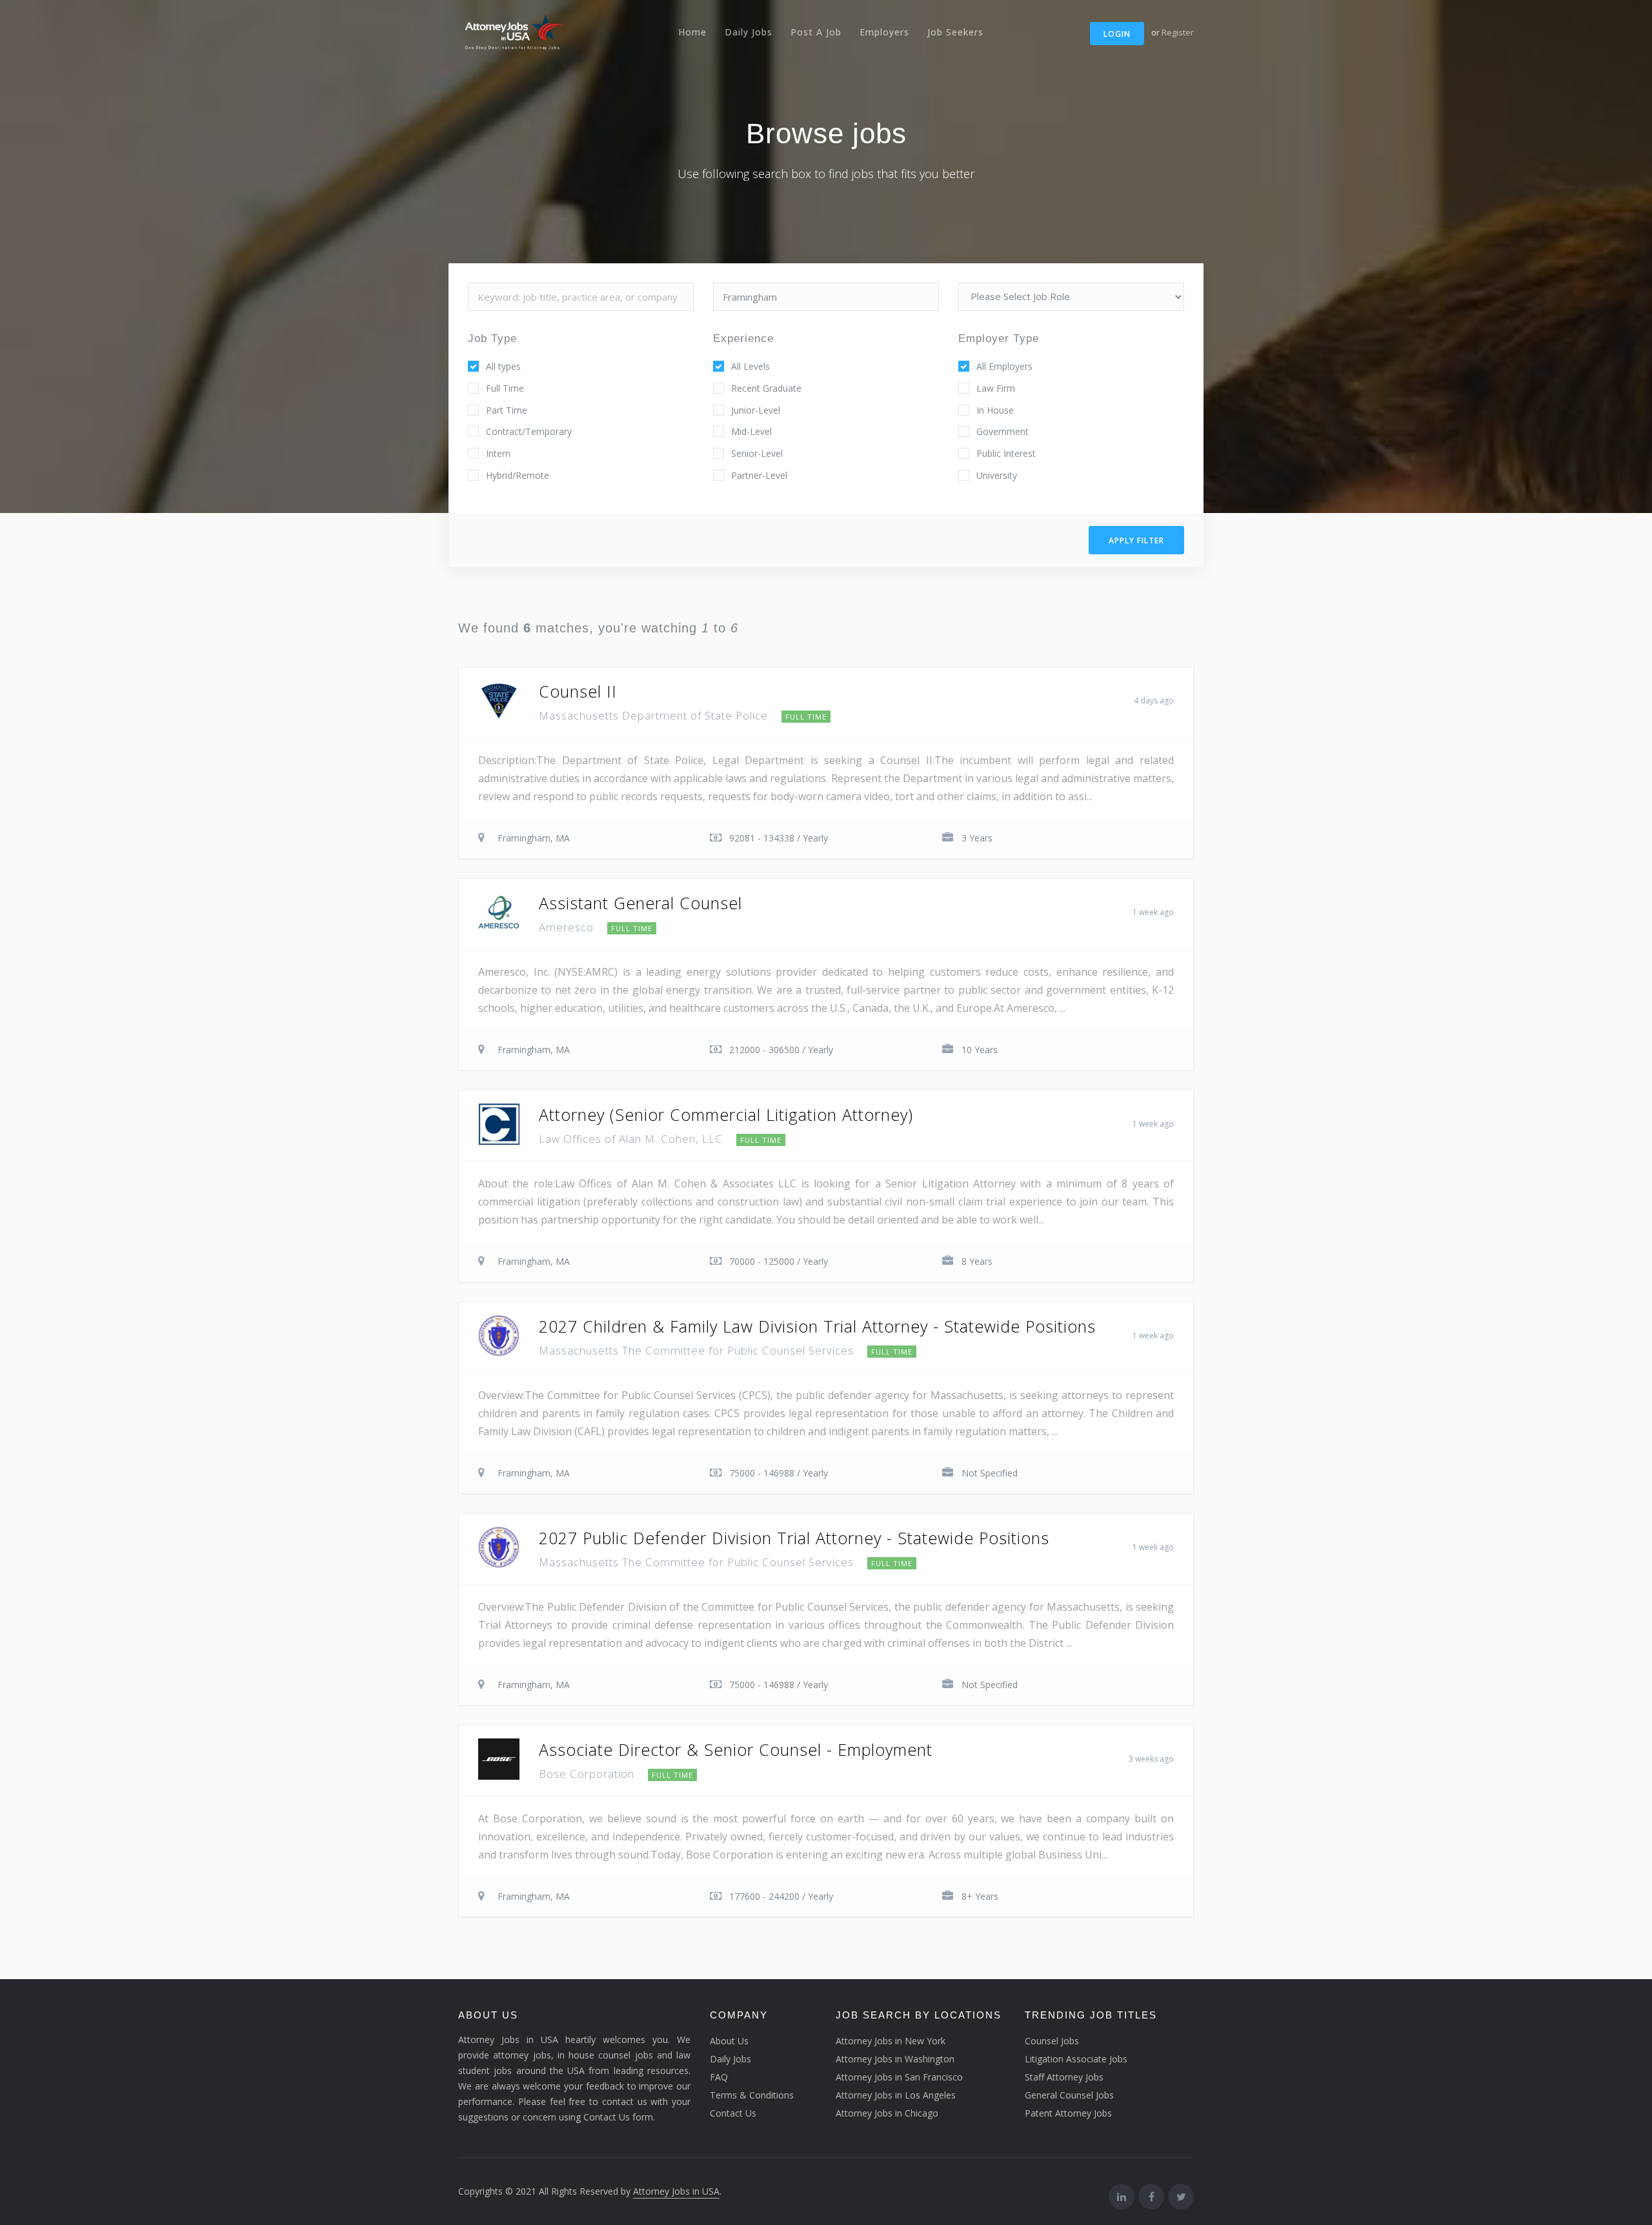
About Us (729, 2041)
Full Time (505, 388)
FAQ (719, 2077)
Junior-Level (756, 410)
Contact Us (733, 2113)
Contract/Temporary (529, 431)
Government (1002, 431)
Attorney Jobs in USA (676, 2191)
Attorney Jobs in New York (891, 2041)
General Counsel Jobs (1069, 2095)
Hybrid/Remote (518, 475)
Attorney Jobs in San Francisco (899, 2077)
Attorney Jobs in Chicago (887, 2113)
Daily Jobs (749, 32)
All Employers (1004, 366)
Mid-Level (751, 431)
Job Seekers (955, 32)
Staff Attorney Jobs (1064, 2077)
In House (995, 410)
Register (1178, 32)
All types (503, 366)
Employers (884, 32)
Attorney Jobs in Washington (895, 2059)
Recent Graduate (766, 388)
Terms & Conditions (752, 2095)
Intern (498, 453)
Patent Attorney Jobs (1068, 2113)
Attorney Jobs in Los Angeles (896, 2095)
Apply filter (1136, 540)
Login (1117, 34)
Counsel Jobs (1052, 2041)
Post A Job (816, 32)
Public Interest (1006, 453)
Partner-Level (759, 475)
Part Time (507, 410)
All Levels (750, 366)
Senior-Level (757, 453)
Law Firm (996, 388)
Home (692, 32)
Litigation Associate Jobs (1076, 2059)
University (997, 475)
